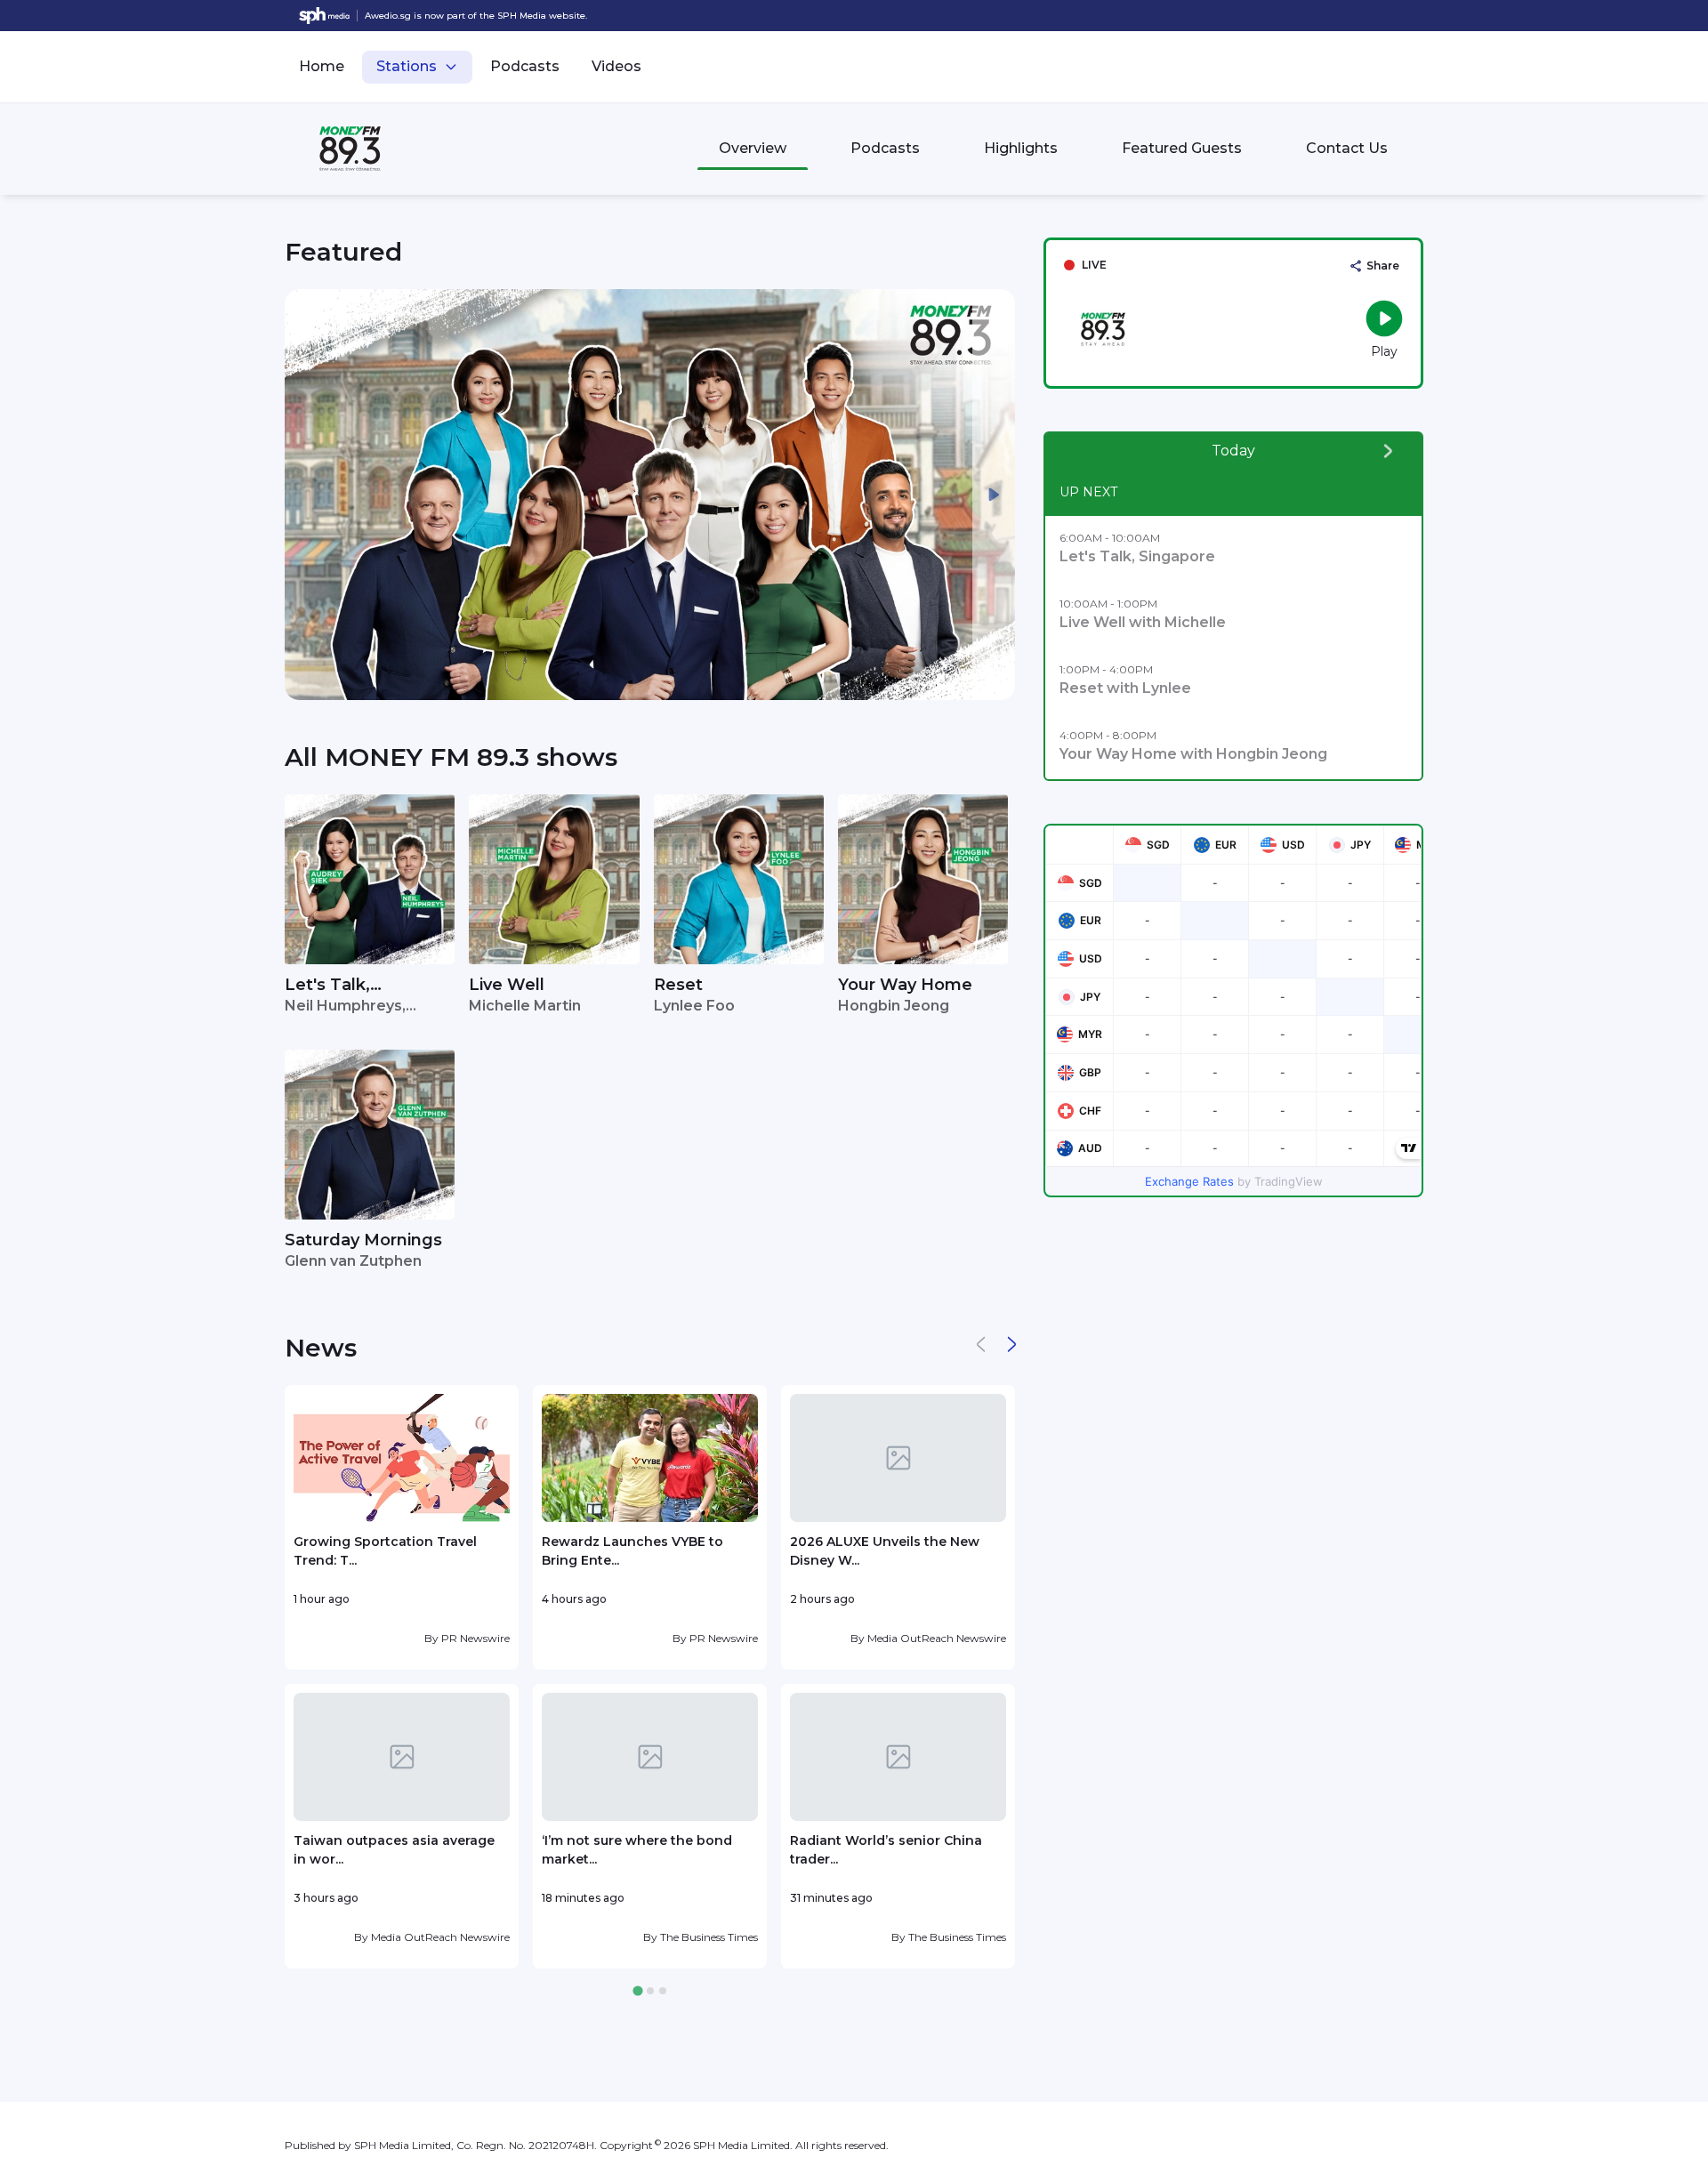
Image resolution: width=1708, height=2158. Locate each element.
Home (322, 66)
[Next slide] (994, 495)
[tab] (637, 1991)
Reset (678, 985)
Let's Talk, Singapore (327, 986)
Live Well (507, 985)
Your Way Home (905, 985)
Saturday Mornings (363, 1240)
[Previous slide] (306, 495)
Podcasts (525, 66)
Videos (616, 66)
